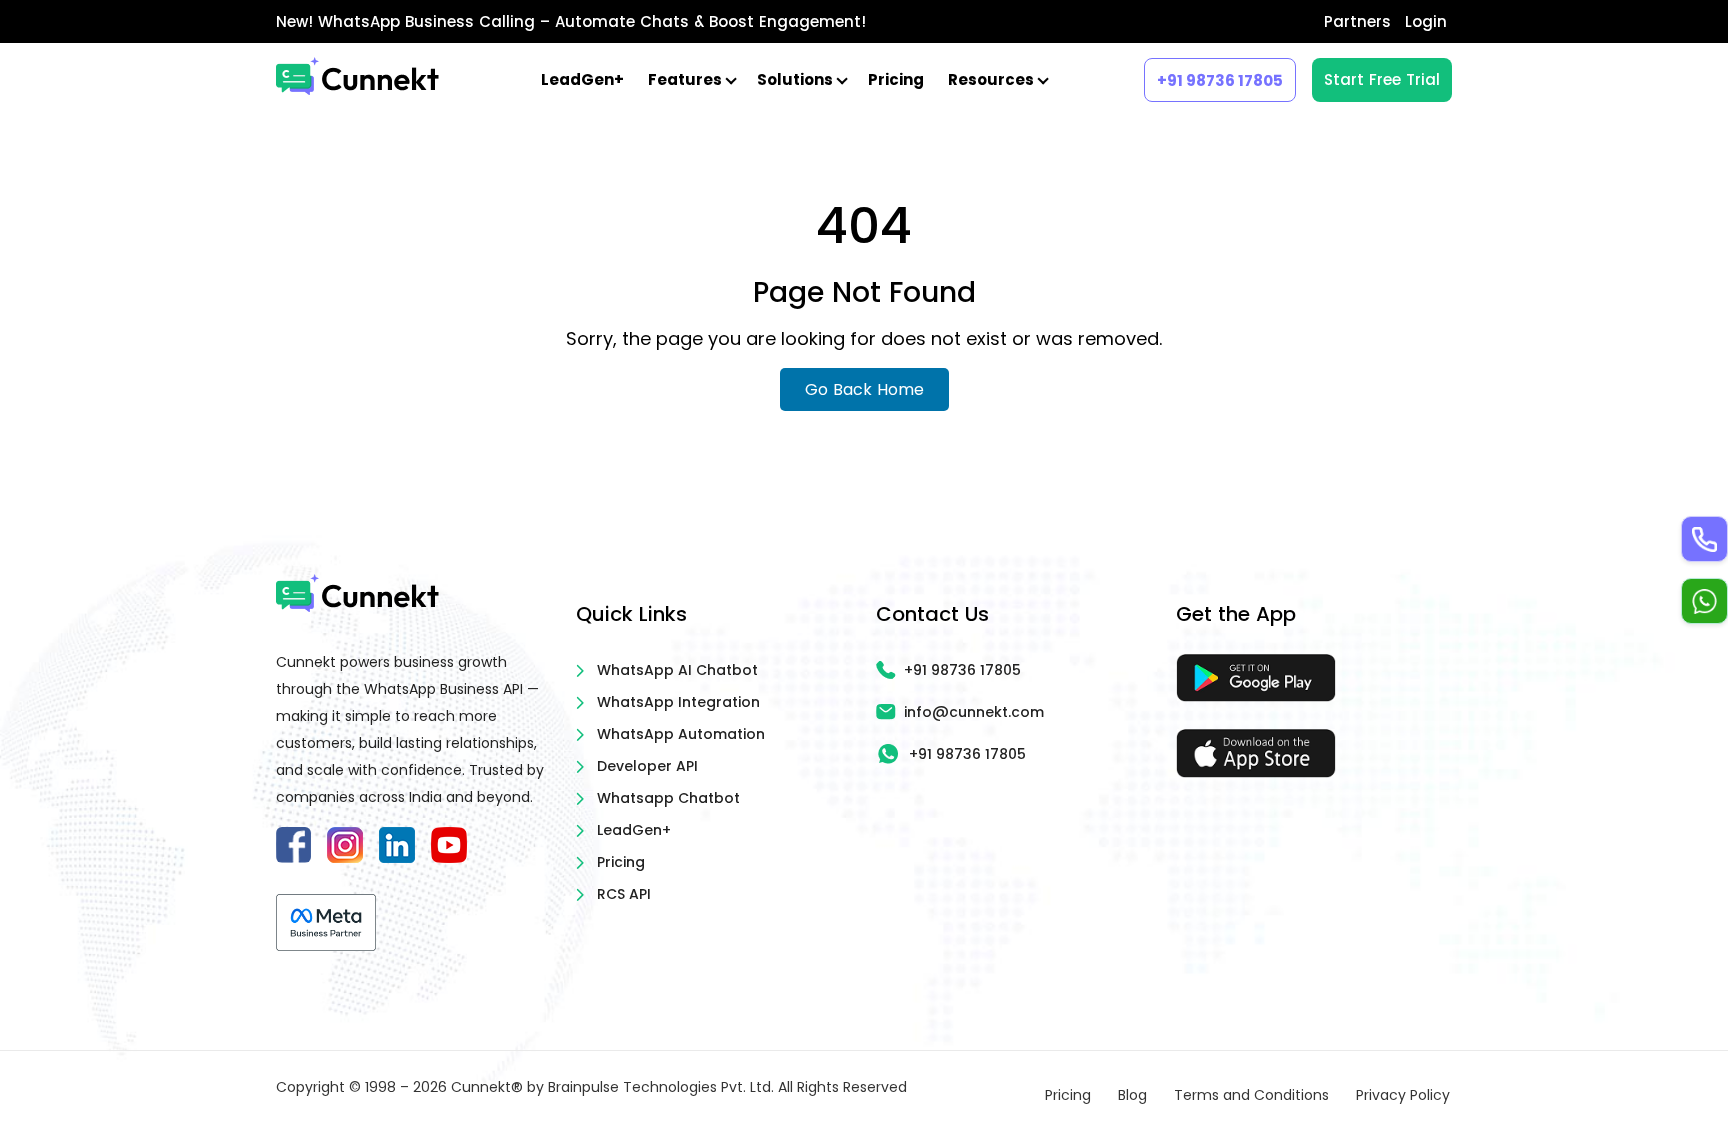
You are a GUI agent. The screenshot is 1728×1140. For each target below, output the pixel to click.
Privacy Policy (1403, 1095)
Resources (992, 79)
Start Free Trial (1382, 79)
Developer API (647, 766)
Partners (1357, 21)
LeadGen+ (582, 79)
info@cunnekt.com (974, 712)
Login (1426, 21)
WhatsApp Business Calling (426, 21)
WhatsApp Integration (678, 702)
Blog (1132, 1095)
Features (686, 79)
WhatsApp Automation (681, 734)
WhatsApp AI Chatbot (677, 670)
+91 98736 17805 (1220, 80)
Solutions (796, 79)
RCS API (624, 894)
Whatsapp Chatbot (668, 798)
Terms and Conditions (1251, 1095)
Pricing (896, 79)
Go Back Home (864, 389)
